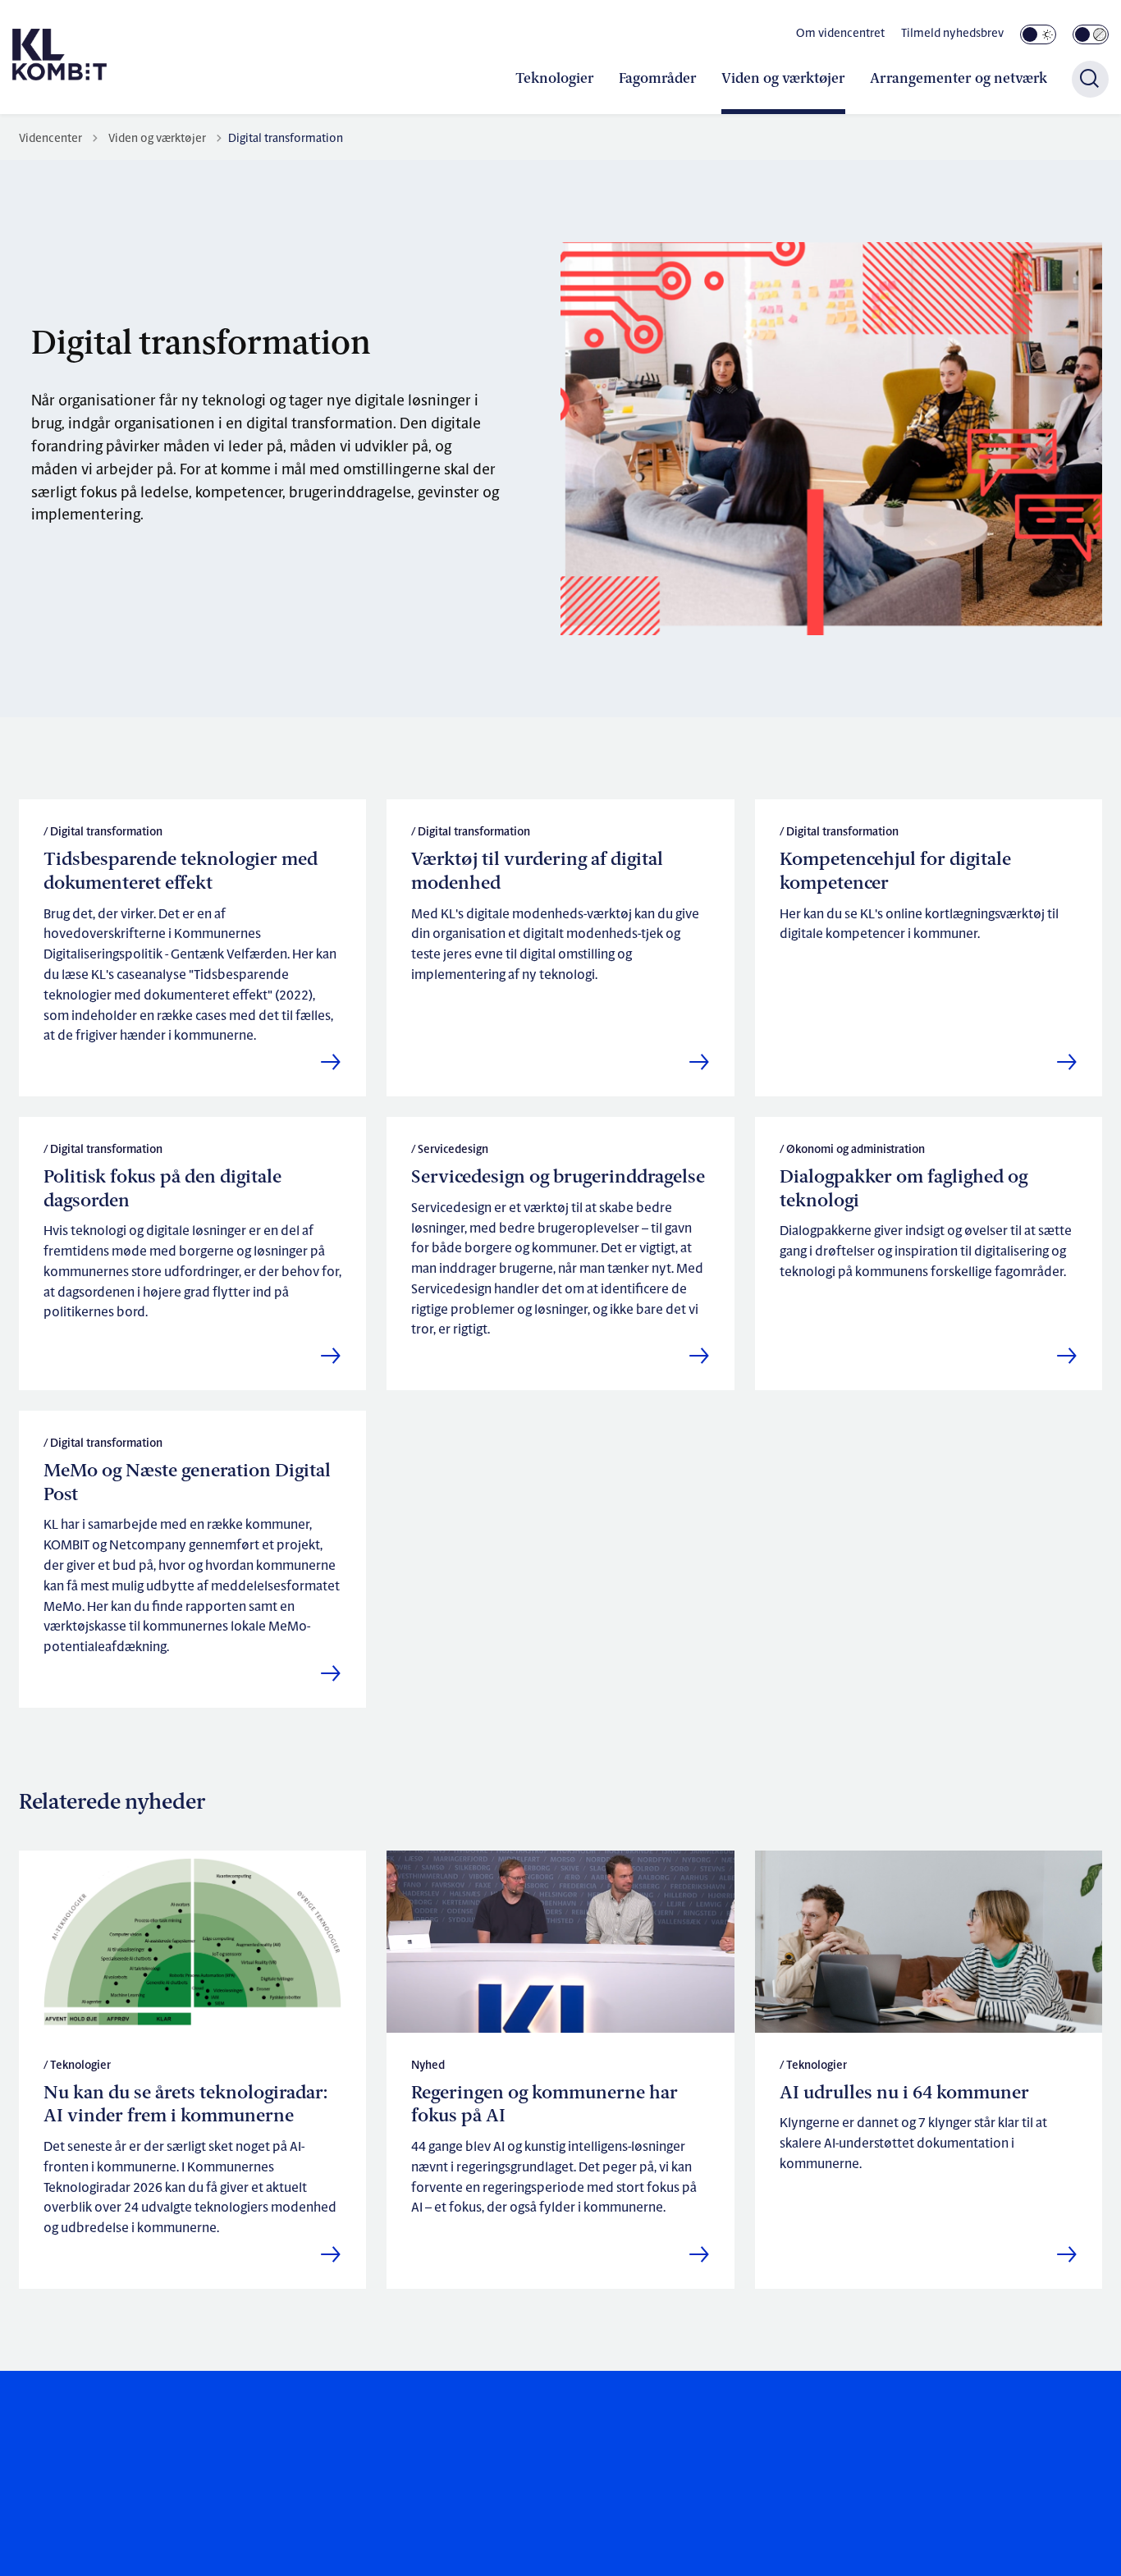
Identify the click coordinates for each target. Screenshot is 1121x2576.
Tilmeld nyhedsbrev (952, 34)
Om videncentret (840, 34)
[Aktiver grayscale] (1091, 34)
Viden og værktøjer (783, 79)
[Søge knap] (1090, 79)
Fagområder (658, 79)
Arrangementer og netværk (959, 79)
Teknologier (555, 79)
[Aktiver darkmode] (1038, 34)
